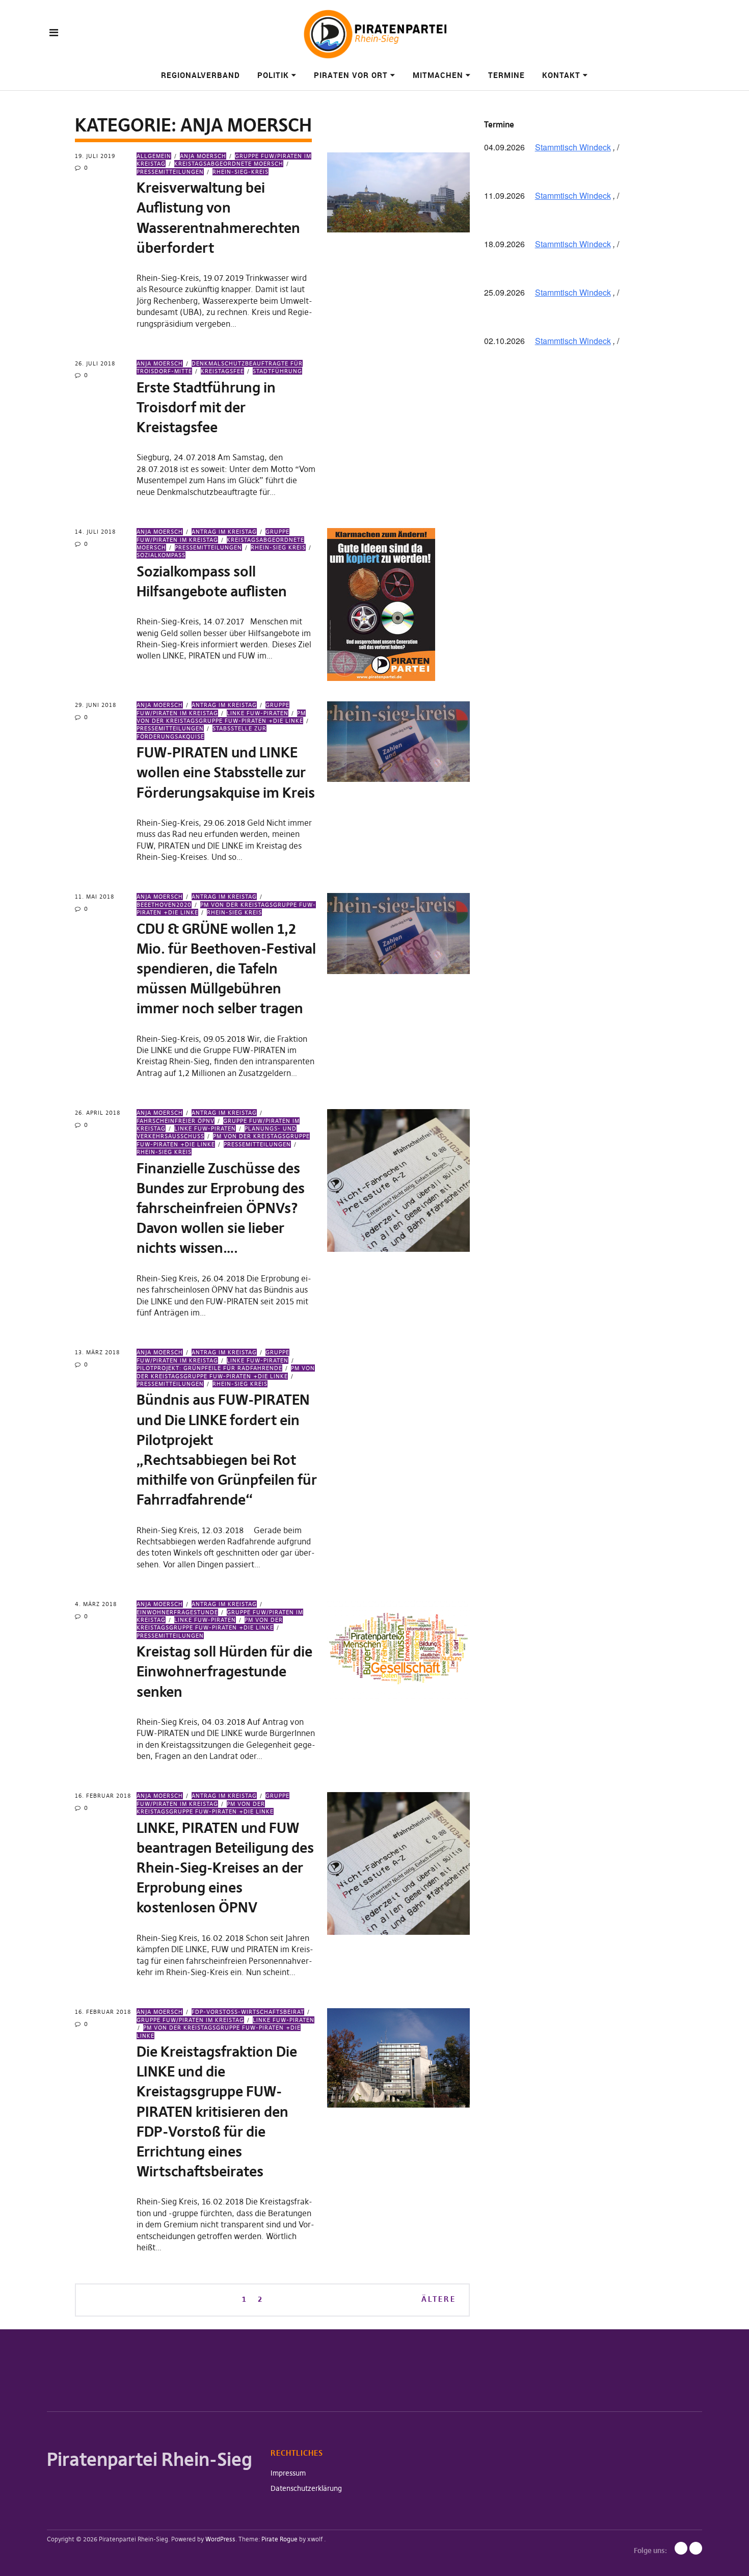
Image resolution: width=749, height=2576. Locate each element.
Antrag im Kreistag (224, 532)
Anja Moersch (203, 156)
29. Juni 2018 (96, 705)
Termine (506, 75)
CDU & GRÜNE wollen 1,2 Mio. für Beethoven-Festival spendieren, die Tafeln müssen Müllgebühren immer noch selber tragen (226, 969)
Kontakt (561, 75)
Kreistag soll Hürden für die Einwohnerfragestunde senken (224, 1672)
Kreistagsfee (222, 371)
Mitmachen (438, 75)
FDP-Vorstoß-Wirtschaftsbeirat (248, 2012)
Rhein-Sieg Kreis (278, 547)
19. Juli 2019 (95, 156)
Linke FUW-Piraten (258, 713)
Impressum (288, 2473)
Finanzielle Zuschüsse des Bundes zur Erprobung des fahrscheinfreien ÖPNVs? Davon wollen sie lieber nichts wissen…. (221, 1208)
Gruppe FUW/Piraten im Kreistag (213, 1356)
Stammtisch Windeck (573, 147)
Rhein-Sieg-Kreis (240, 172)
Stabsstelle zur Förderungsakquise (202, 732)
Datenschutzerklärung (306, 2488)
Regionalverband (200, 75)
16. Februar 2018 (103, 1796)
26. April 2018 (98, 1113)
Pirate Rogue (279, 2539)
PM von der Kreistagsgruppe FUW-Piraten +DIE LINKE (221, 717)
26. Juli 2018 (95, 363)
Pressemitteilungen (208, 547)
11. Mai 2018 (95, 897)
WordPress (220, 2539)
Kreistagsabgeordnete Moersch (229, 164)
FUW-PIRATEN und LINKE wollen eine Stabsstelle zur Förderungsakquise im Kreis (226, 772)
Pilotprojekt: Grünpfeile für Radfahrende (209, 1368)
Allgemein (154, 156)
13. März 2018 (97, 1352)
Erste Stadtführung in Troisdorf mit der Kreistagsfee (206, 408)
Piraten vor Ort (351, 75)
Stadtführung (277, 371)
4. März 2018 (96, 1604)
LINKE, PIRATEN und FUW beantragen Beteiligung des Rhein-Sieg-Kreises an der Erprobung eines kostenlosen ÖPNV (225, 1868)
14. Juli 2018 (95, 532)
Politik (273, 75)
